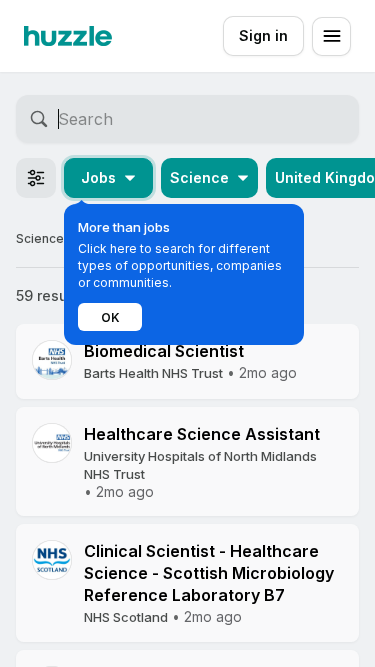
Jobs (98, 177)
